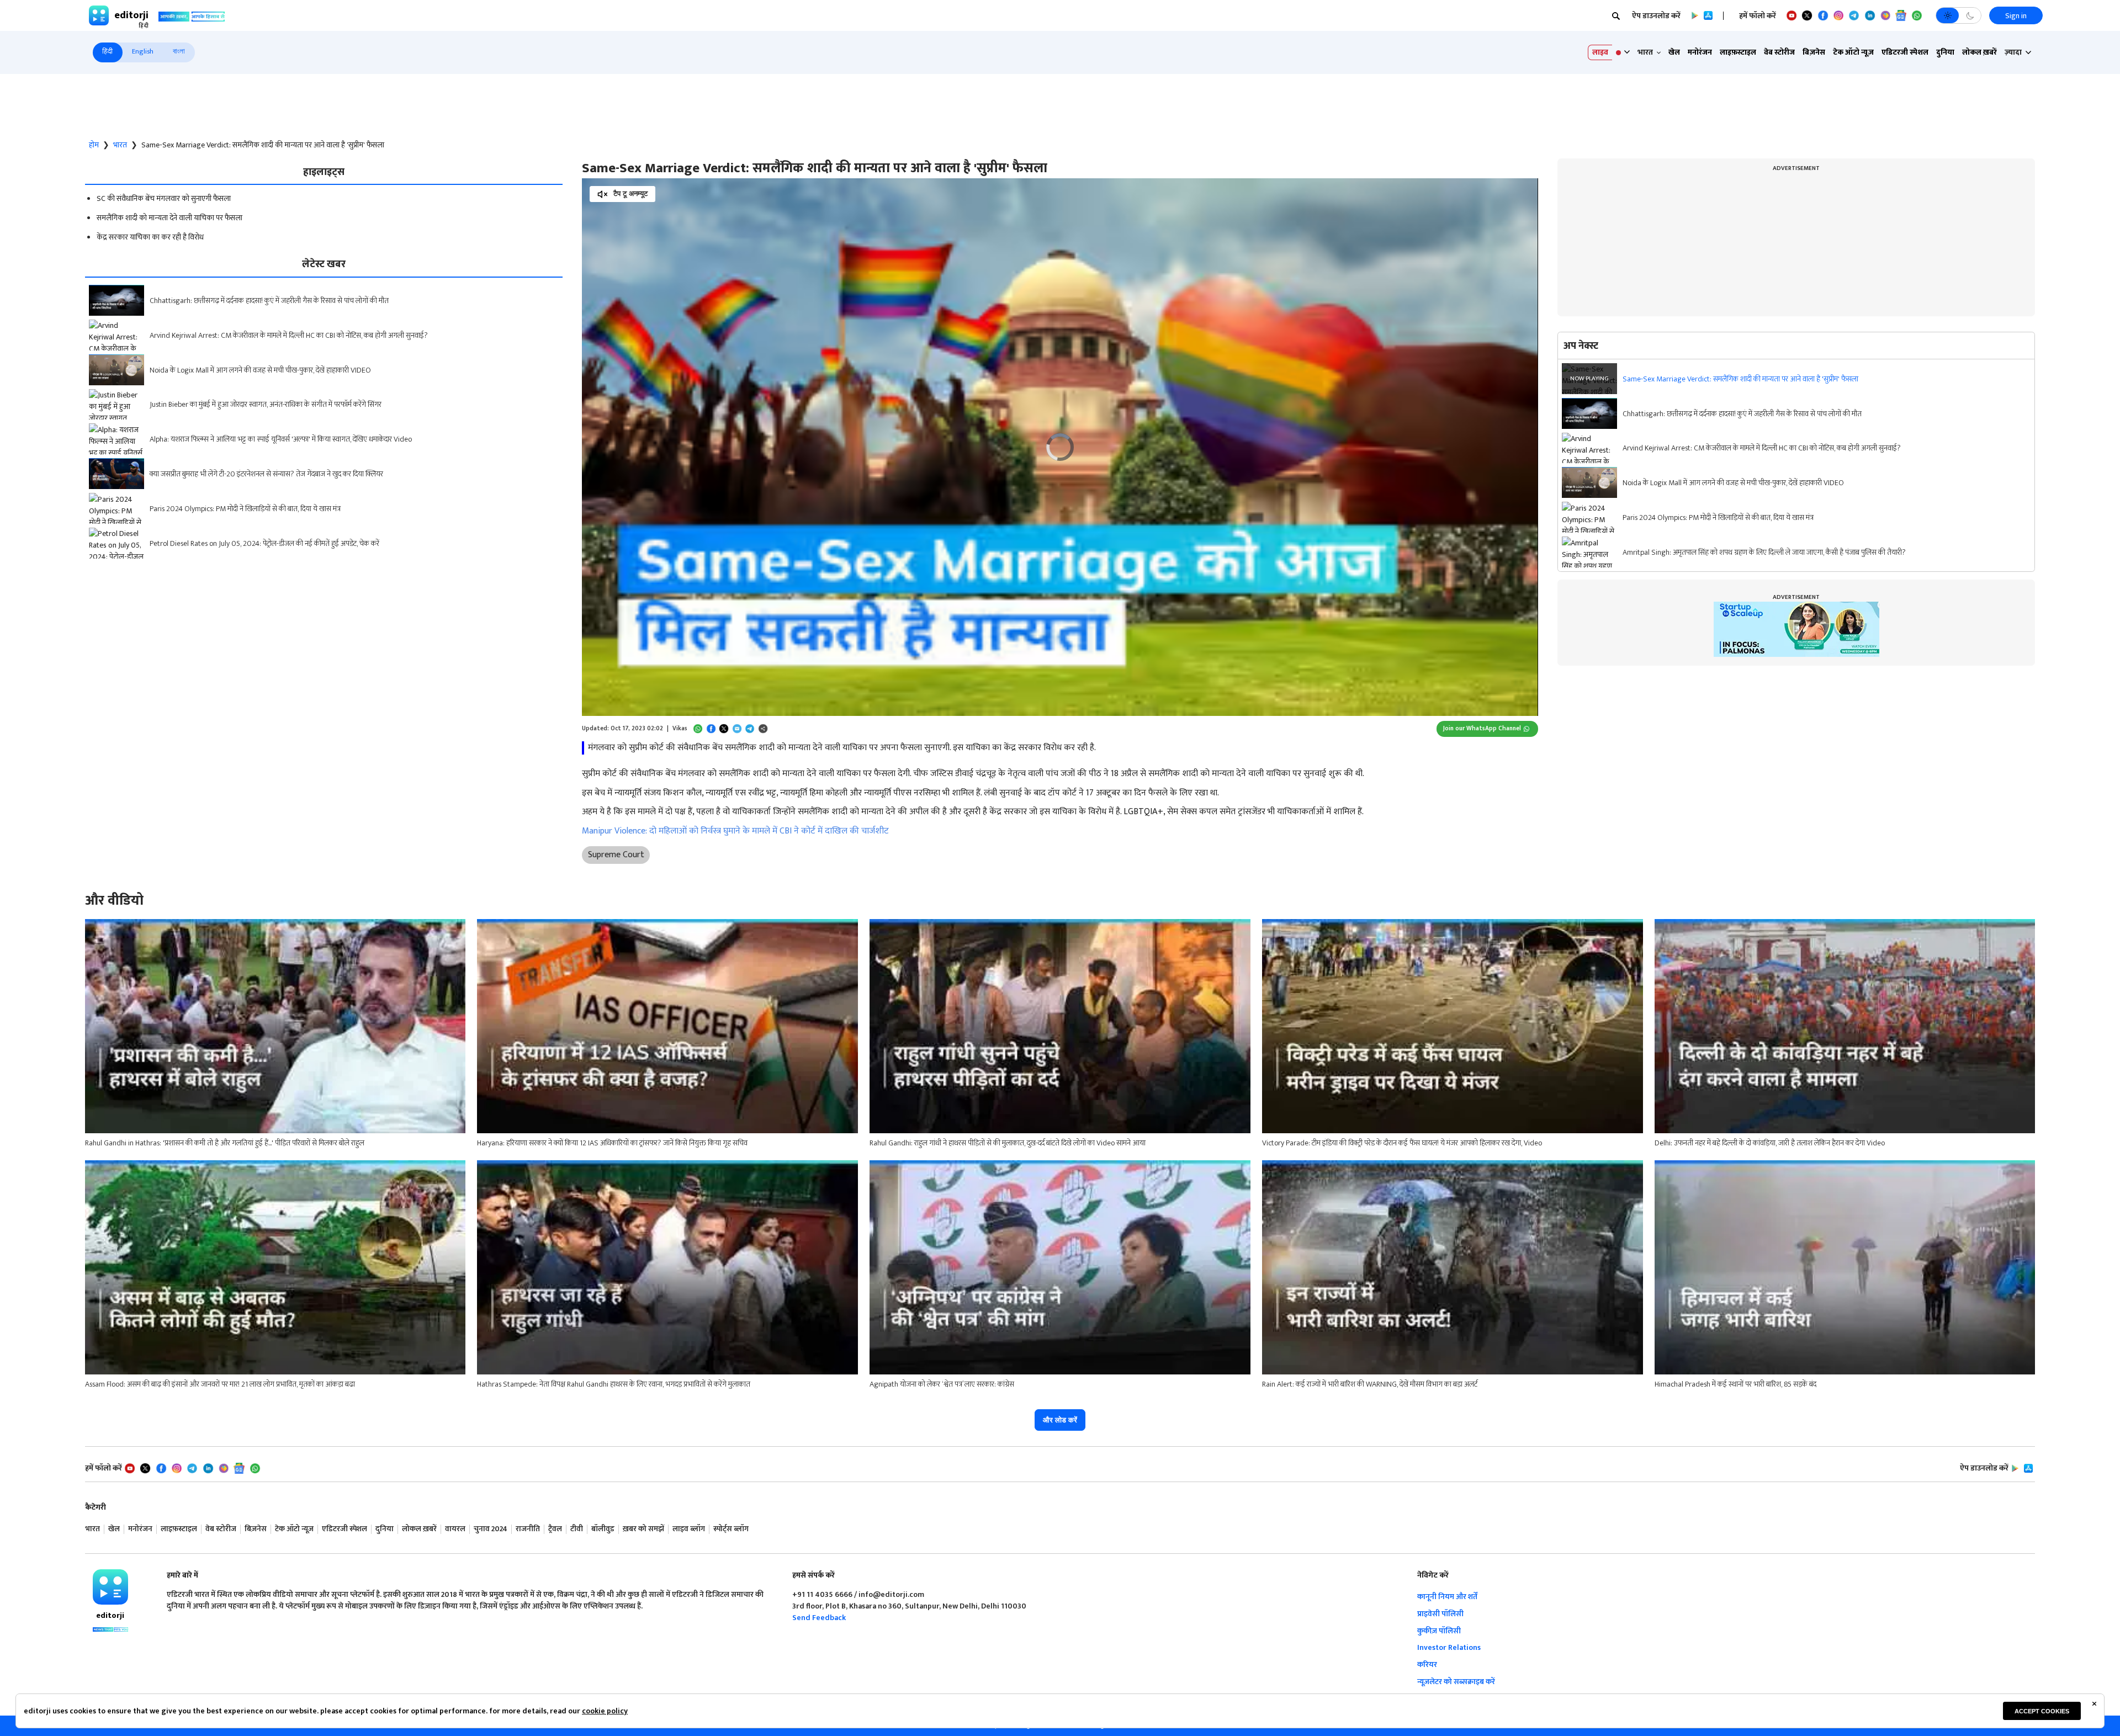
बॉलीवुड (603, 1529)
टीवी (577, 1529)
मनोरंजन (1700, 52)
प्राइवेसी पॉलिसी (1440, 1614)
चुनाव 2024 (491, 1529)
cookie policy (605, 1711)
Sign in (2016, 16)
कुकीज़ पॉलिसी (1439, 1631)
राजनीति (528, 1529)
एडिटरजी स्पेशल (1905, 52)
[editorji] (110, 1587)
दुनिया (1945, 52)
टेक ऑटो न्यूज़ (1853, 52)
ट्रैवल (555, 1529)
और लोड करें (1060, 1420)
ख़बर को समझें (643, 1529)
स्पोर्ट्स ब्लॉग (731, 1529)
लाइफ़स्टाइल (1738, 52)
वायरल (455, 1529)
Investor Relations (1449, 1647)
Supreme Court (616, 855)
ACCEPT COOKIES (2042, 1711)
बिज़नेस (1814, 52)
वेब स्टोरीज (1779, 52)
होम (94, 145)
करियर (1427, 1665)
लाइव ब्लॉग (689, 1529)
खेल (1674, 52)
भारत (120, 145)
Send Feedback (819, 1618)
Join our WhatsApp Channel (1482, 728)
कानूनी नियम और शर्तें (1447, 1597)
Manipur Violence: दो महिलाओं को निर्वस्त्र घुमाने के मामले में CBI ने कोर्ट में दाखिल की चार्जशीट (735, 831)
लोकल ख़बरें (1979, 52)
